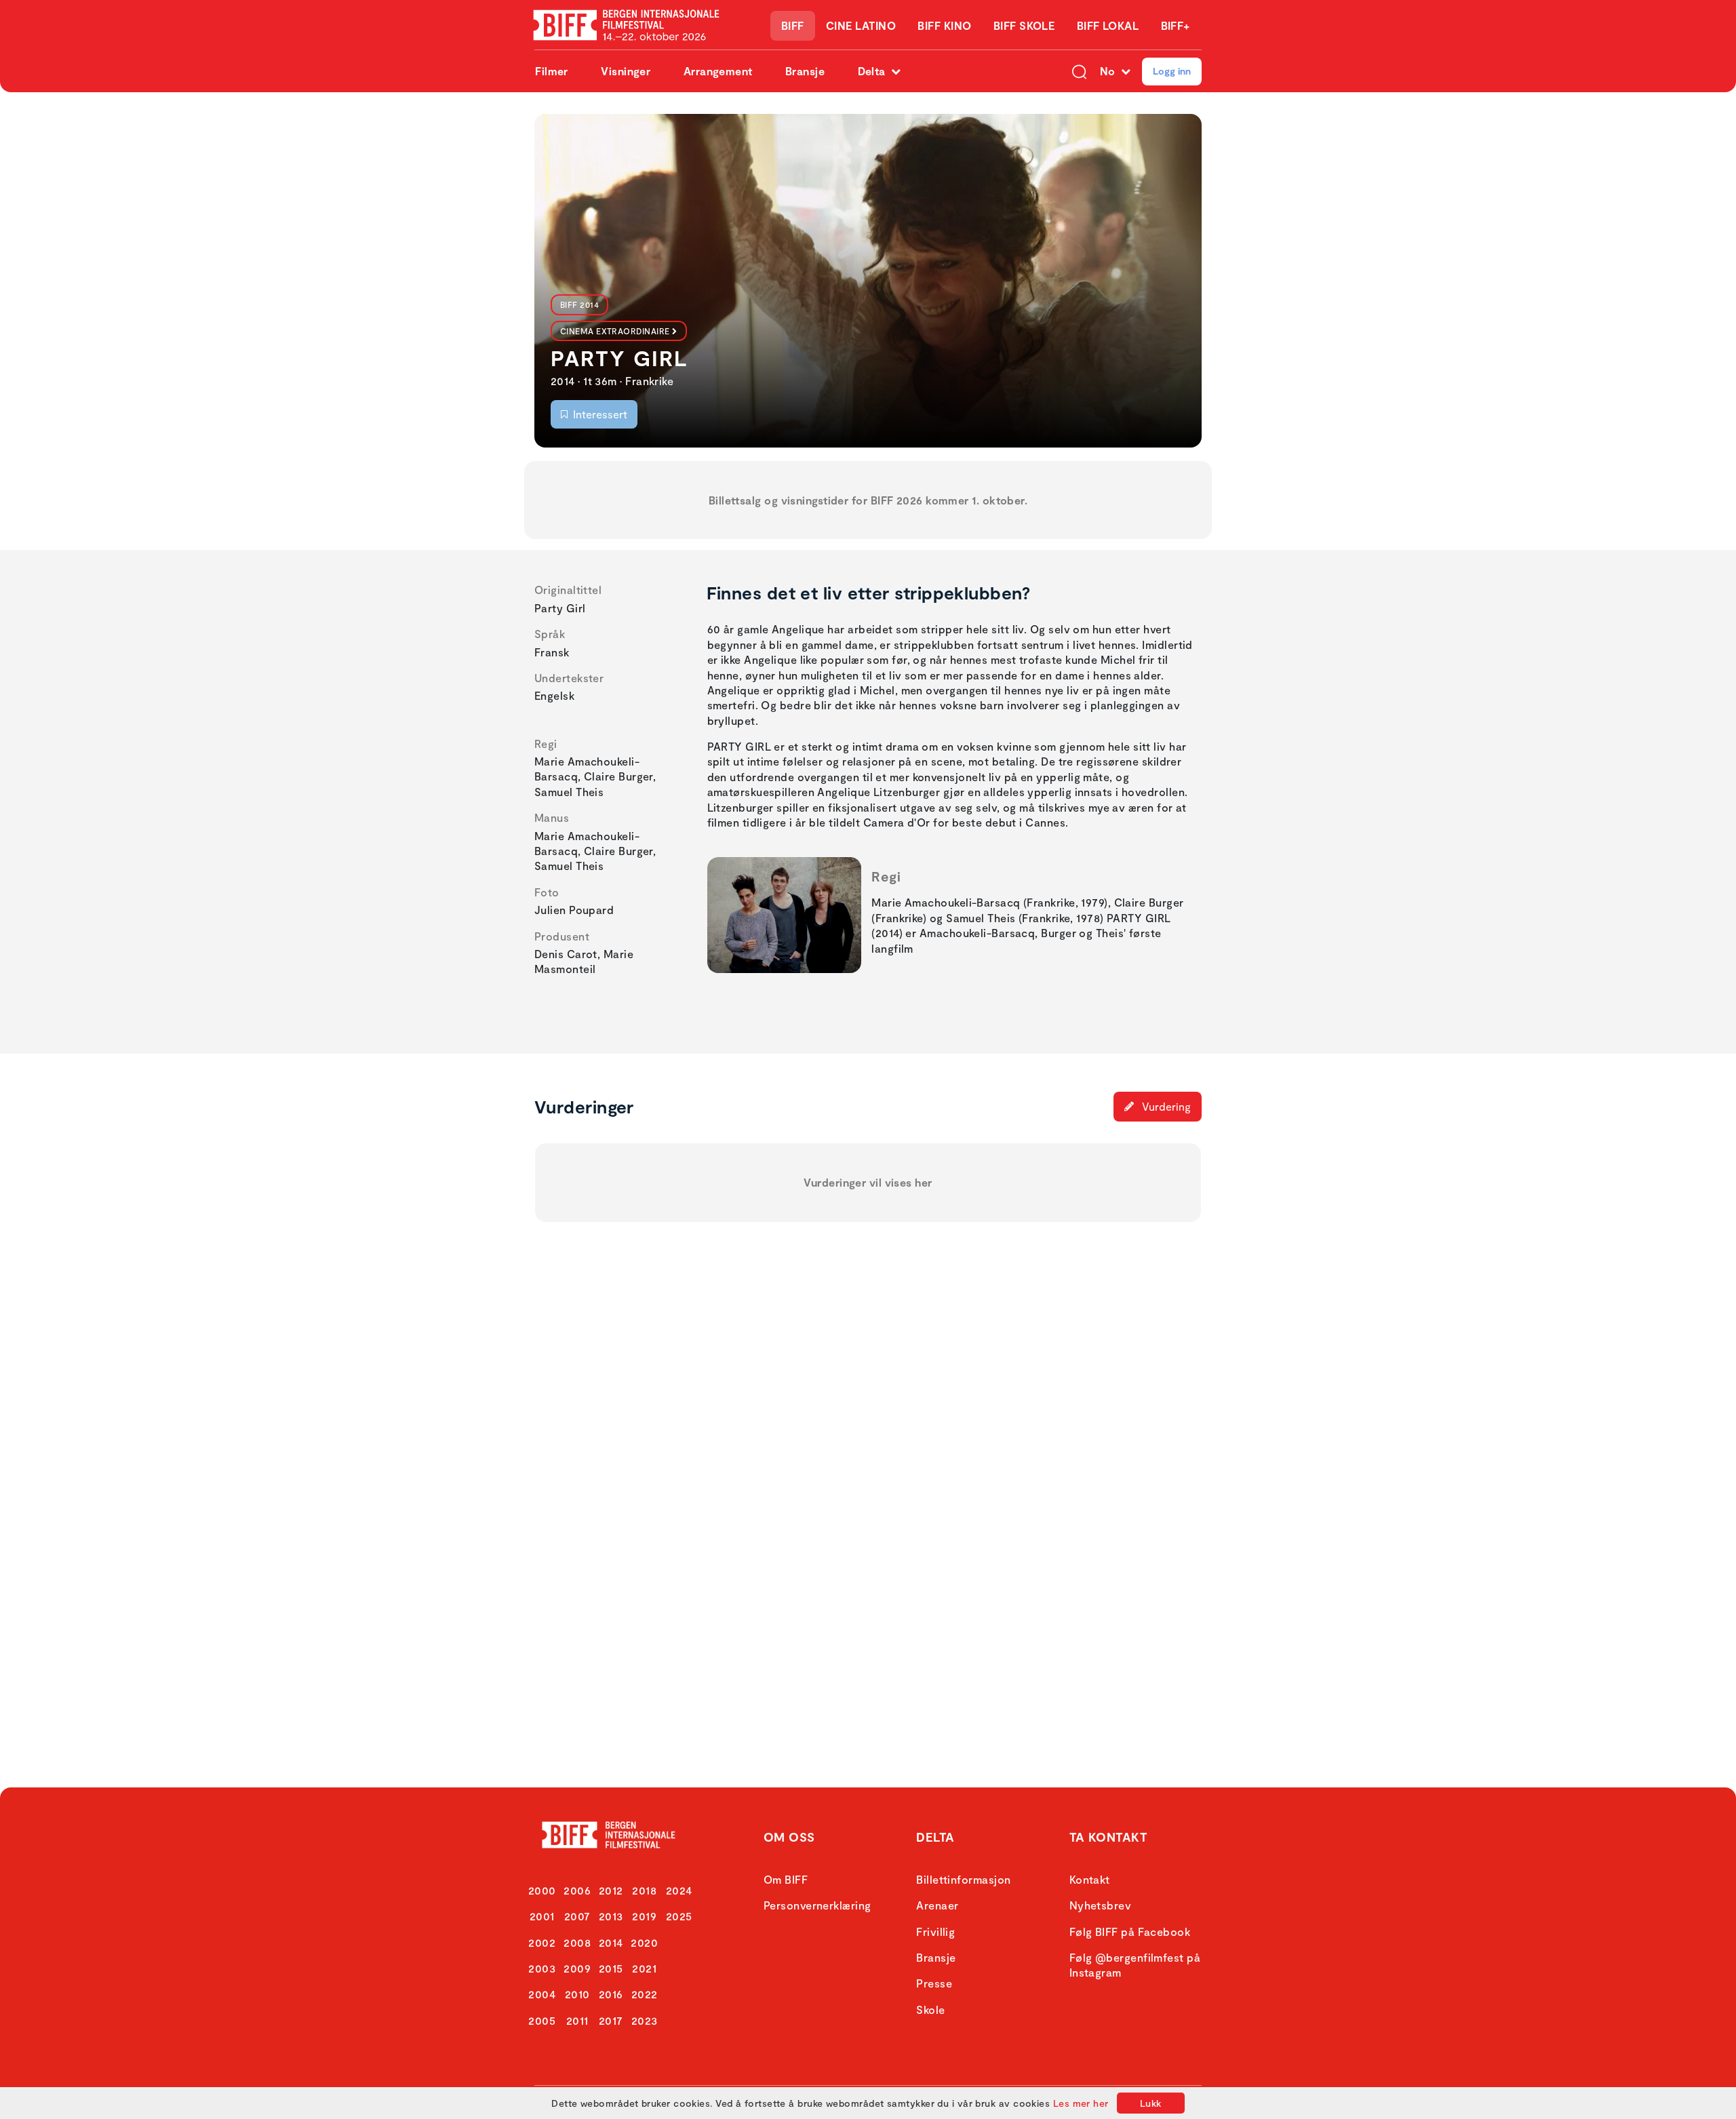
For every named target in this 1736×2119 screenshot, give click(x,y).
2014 (611, 1942)
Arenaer (937, 1905)
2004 (542, 1994)
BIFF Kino (944, 25)
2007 (577, 1916)
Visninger (626, 71)
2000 (542, 1890)
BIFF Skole (1024, 25)
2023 (645, 2020)
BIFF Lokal (1108, 25)
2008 (577, 1942)
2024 (679, 1890)
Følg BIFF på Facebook (1130, 1932)
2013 (611, 1916)
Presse (934, 1983)
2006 (577, 1890)
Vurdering (1165, 1106)
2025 (679, 1916)
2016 (611, 1994)
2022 (645, 1994)
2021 (644, 1968)
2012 (611, 1890)
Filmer (552, 71)
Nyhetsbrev (1101, 1905)
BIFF (793, 25)
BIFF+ (1176, 25)
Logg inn (1172, 71)
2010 (577, 1994)
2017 (611, 2020)
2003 (542, 1968)
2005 (542, 2020)
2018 (644, 1890)
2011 (577, 2020)
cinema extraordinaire (615, 331)
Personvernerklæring (817, 1905)
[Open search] (1079, 71)
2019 (644, 1916)
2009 (577, 1968)
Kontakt (1090, 1879)
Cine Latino (861, 25)
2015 (611, 1968)
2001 (542, 1916)
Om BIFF (786, 1879)
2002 (542, 1942)
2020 (644, 1942)
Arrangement (718, 71)
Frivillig (935, 1932)
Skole (930, 2009)
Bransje (805, 71)
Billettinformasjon (963, 1879)
